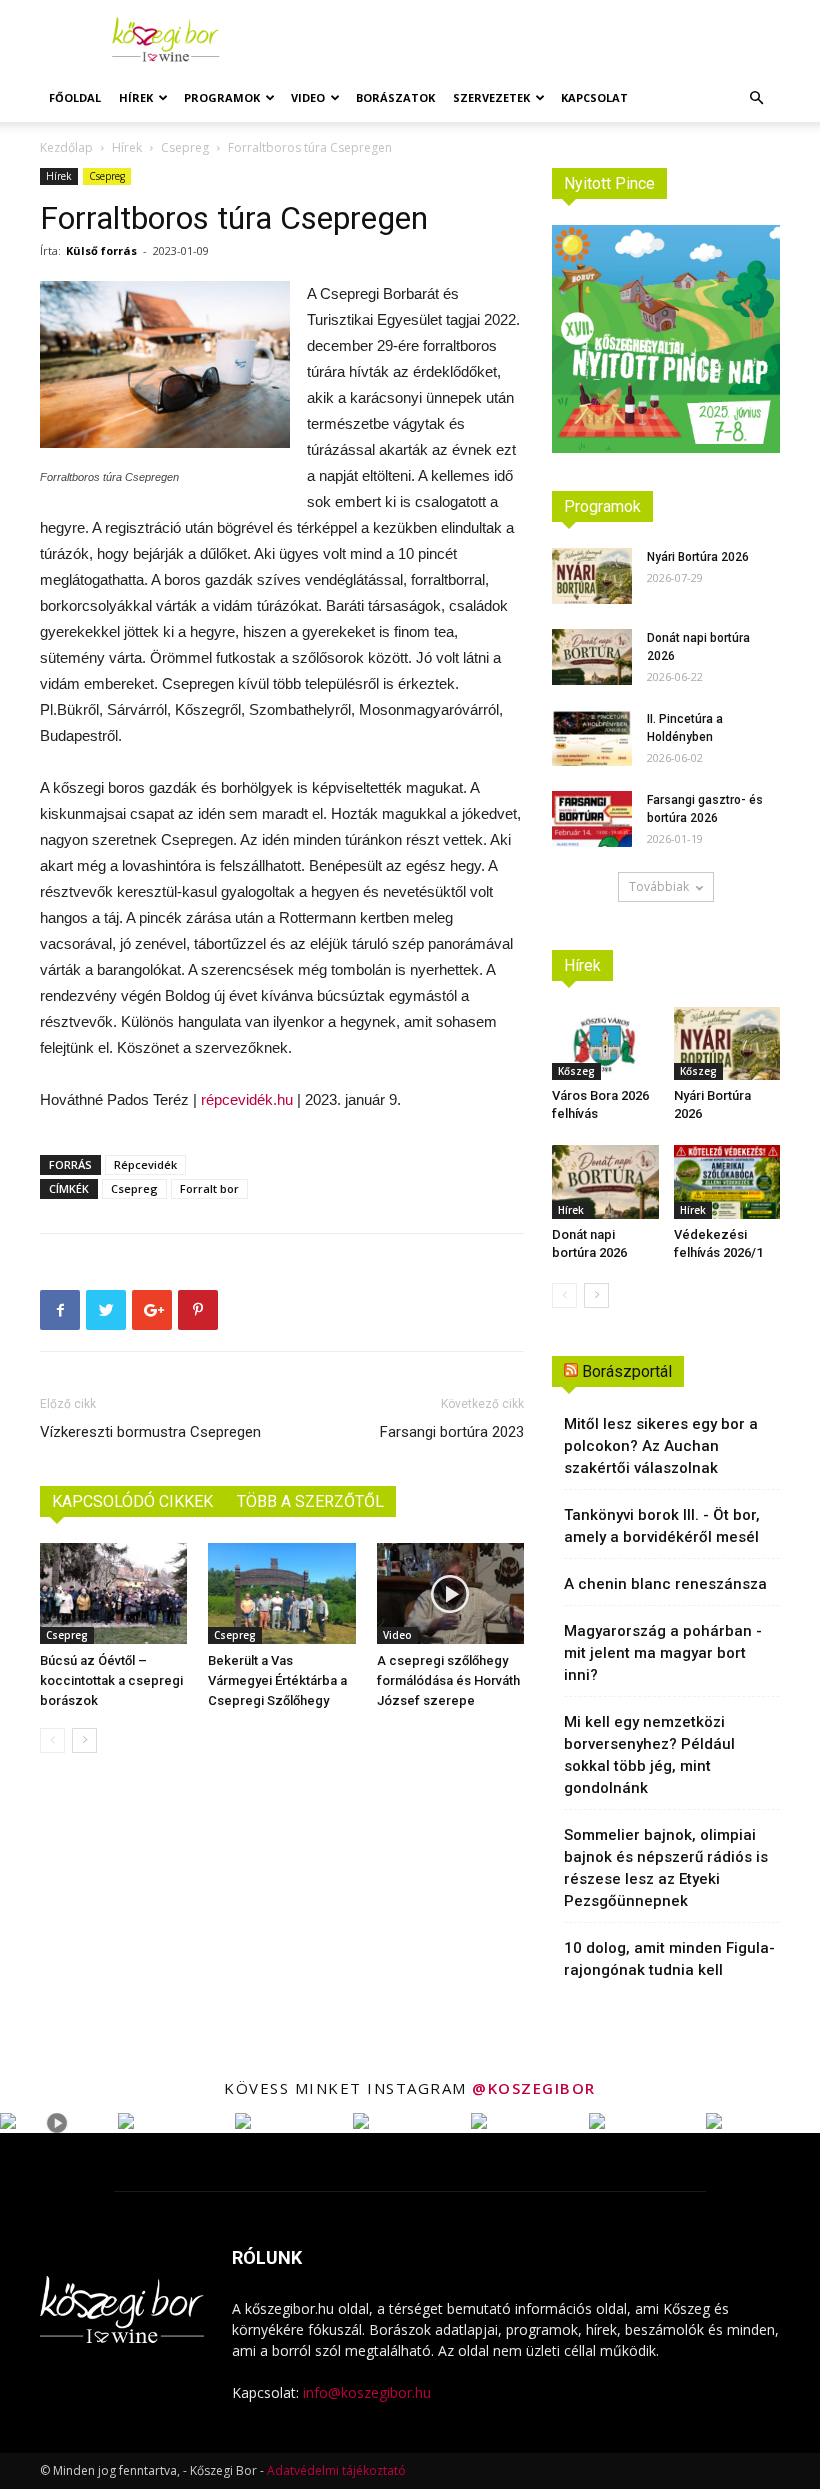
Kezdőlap (66, 147)
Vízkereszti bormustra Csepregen (150, 1432)
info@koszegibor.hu (367, 2392)
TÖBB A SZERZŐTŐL (310, 1501)
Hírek (136, 97)
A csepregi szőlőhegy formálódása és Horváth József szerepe (448, 1680)
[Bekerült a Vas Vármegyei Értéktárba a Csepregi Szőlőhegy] (281, 1593)
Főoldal (75, 97)
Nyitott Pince (609, 183)
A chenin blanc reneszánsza (665, 1584)
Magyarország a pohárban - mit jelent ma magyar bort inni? (663, 1653)
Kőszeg (576, 1071)
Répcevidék (145, 1164)
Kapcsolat (594, 97)
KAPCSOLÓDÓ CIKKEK (132, 1501)
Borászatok (395, 97)
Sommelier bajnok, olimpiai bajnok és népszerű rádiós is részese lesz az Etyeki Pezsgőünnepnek (666, 1868)
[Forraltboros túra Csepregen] (165, 364)
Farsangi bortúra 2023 (452, 1432)
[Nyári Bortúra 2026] (592, 576)
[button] (756, 98)
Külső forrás (101, 250)
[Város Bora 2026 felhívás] (605, 1043)
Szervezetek (491, 97)
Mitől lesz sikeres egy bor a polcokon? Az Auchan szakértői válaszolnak (661, 1446)
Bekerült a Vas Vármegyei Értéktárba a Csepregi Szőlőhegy (277, 1680)
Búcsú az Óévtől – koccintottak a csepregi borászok (111, 1680)
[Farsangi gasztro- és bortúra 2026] (592, 819)
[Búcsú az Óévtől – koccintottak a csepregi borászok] (113, 1593)
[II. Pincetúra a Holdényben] (592, 738)
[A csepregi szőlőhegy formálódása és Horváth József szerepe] (450, 1593)
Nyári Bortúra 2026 (698, 557)
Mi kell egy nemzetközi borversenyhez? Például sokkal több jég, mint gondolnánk (649, 1755)
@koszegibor (534, 2088)
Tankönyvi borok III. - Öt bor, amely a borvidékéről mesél (662, 1526)
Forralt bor (209, 1188)
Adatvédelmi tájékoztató (336, 2470)
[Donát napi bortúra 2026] (592, 657)
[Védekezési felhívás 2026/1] (727, 1181)
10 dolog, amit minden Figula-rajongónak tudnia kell (669, 1959)
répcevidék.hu (247, 1099)
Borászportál (627, 1371)
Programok (222, 97)
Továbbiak (659, 886)
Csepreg (185, 147)
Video (308, 97)
